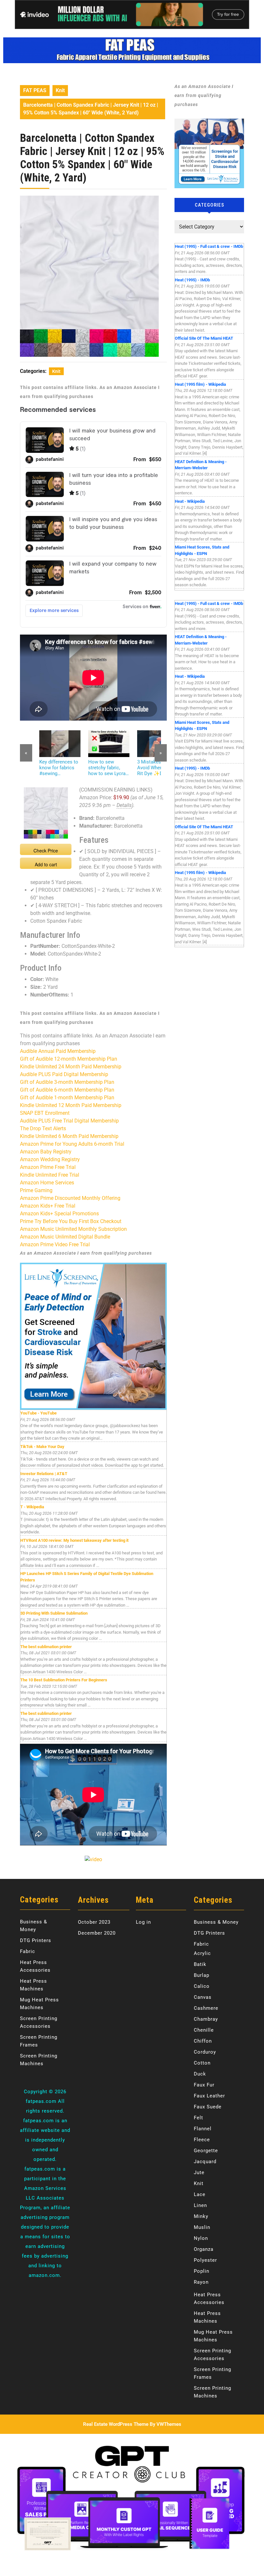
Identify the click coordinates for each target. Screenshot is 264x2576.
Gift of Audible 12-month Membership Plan (69, 1059)
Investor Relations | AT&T (44, 1474)
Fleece (202, 2140)
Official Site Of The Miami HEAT (204, 338)
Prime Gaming (36, 1190)
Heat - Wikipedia (190, 501)
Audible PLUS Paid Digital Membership (64, 1074)
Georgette (206, 2151)
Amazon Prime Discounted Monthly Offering (70, 1198)
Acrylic (202, 1953)
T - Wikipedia (32, 1507)
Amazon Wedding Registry (50, 1159)
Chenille (204, 2030)
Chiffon (203, 2041)
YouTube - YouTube (38, 1413)
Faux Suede (208, 2107)
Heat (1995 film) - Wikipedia (200, 384)
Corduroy (205, 2052)
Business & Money (216, 1922)
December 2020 (97, 1933)
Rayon (201, 2282)
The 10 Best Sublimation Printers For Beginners (64, 1680)
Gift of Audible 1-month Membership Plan (67, 1098)
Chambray (206, 2019)
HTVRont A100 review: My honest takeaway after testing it (74, 1540)
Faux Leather (209, 2096)
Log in (143, 1922)
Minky (201, 2216)
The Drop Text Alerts (43, 1128)
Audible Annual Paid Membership (58, 1051)
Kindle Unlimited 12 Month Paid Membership (71, 1105)
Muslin (202, 2227)
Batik (200, 1964)
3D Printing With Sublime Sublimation (54, 1613)
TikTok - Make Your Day (42, 1447)
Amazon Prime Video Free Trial (55, 1244)
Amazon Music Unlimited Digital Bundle (65, 1237)
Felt (198, 2118)
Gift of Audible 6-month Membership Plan (67, 1090)
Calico (202, 1986)
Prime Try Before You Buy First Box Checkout (71, 1221)
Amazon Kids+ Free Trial (48, 1206)
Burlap (202, 1975)
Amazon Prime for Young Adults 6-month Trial (72, 1144)
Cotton (202, 2063)
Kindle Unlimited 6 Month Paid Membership (69, 1136)
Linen (200, 2205)
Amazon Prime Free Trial (48, 1167)
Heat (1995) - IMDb (192, 280)
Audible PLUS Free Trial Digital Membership (69, 1121)
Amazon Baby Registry (46, 1152)
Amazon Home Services (47, 1183)
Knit (60, 90)
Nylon (201, 2238)
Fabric (28, 1951)
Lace (200, 2194)
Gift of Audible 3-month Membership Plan (67, 1082)
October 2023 (94, 1922)
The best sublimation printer (46, 1647)
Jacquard (205, 2162)
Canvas (203, 1997)
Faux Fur (204, 2085)
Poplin (202, 2271)
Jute (199, 2173)
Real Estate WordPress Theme (116, 2424)
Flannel (203, 2129)
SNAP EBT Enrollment (45, 1113)
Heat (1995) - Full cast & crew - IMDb (209, 246)
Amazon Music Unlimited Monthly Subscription (73, 1229)
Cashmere (206, 2008)
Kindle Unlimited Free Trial (50, 1175)
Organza (204, 2249)
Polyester (205, 2260)
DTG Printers (36, 1940)
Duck (200, 2074)
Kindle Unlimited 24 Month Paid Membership (71, 1067)
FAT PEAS (35, 90)
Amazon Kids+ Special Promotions (59, 1214)
